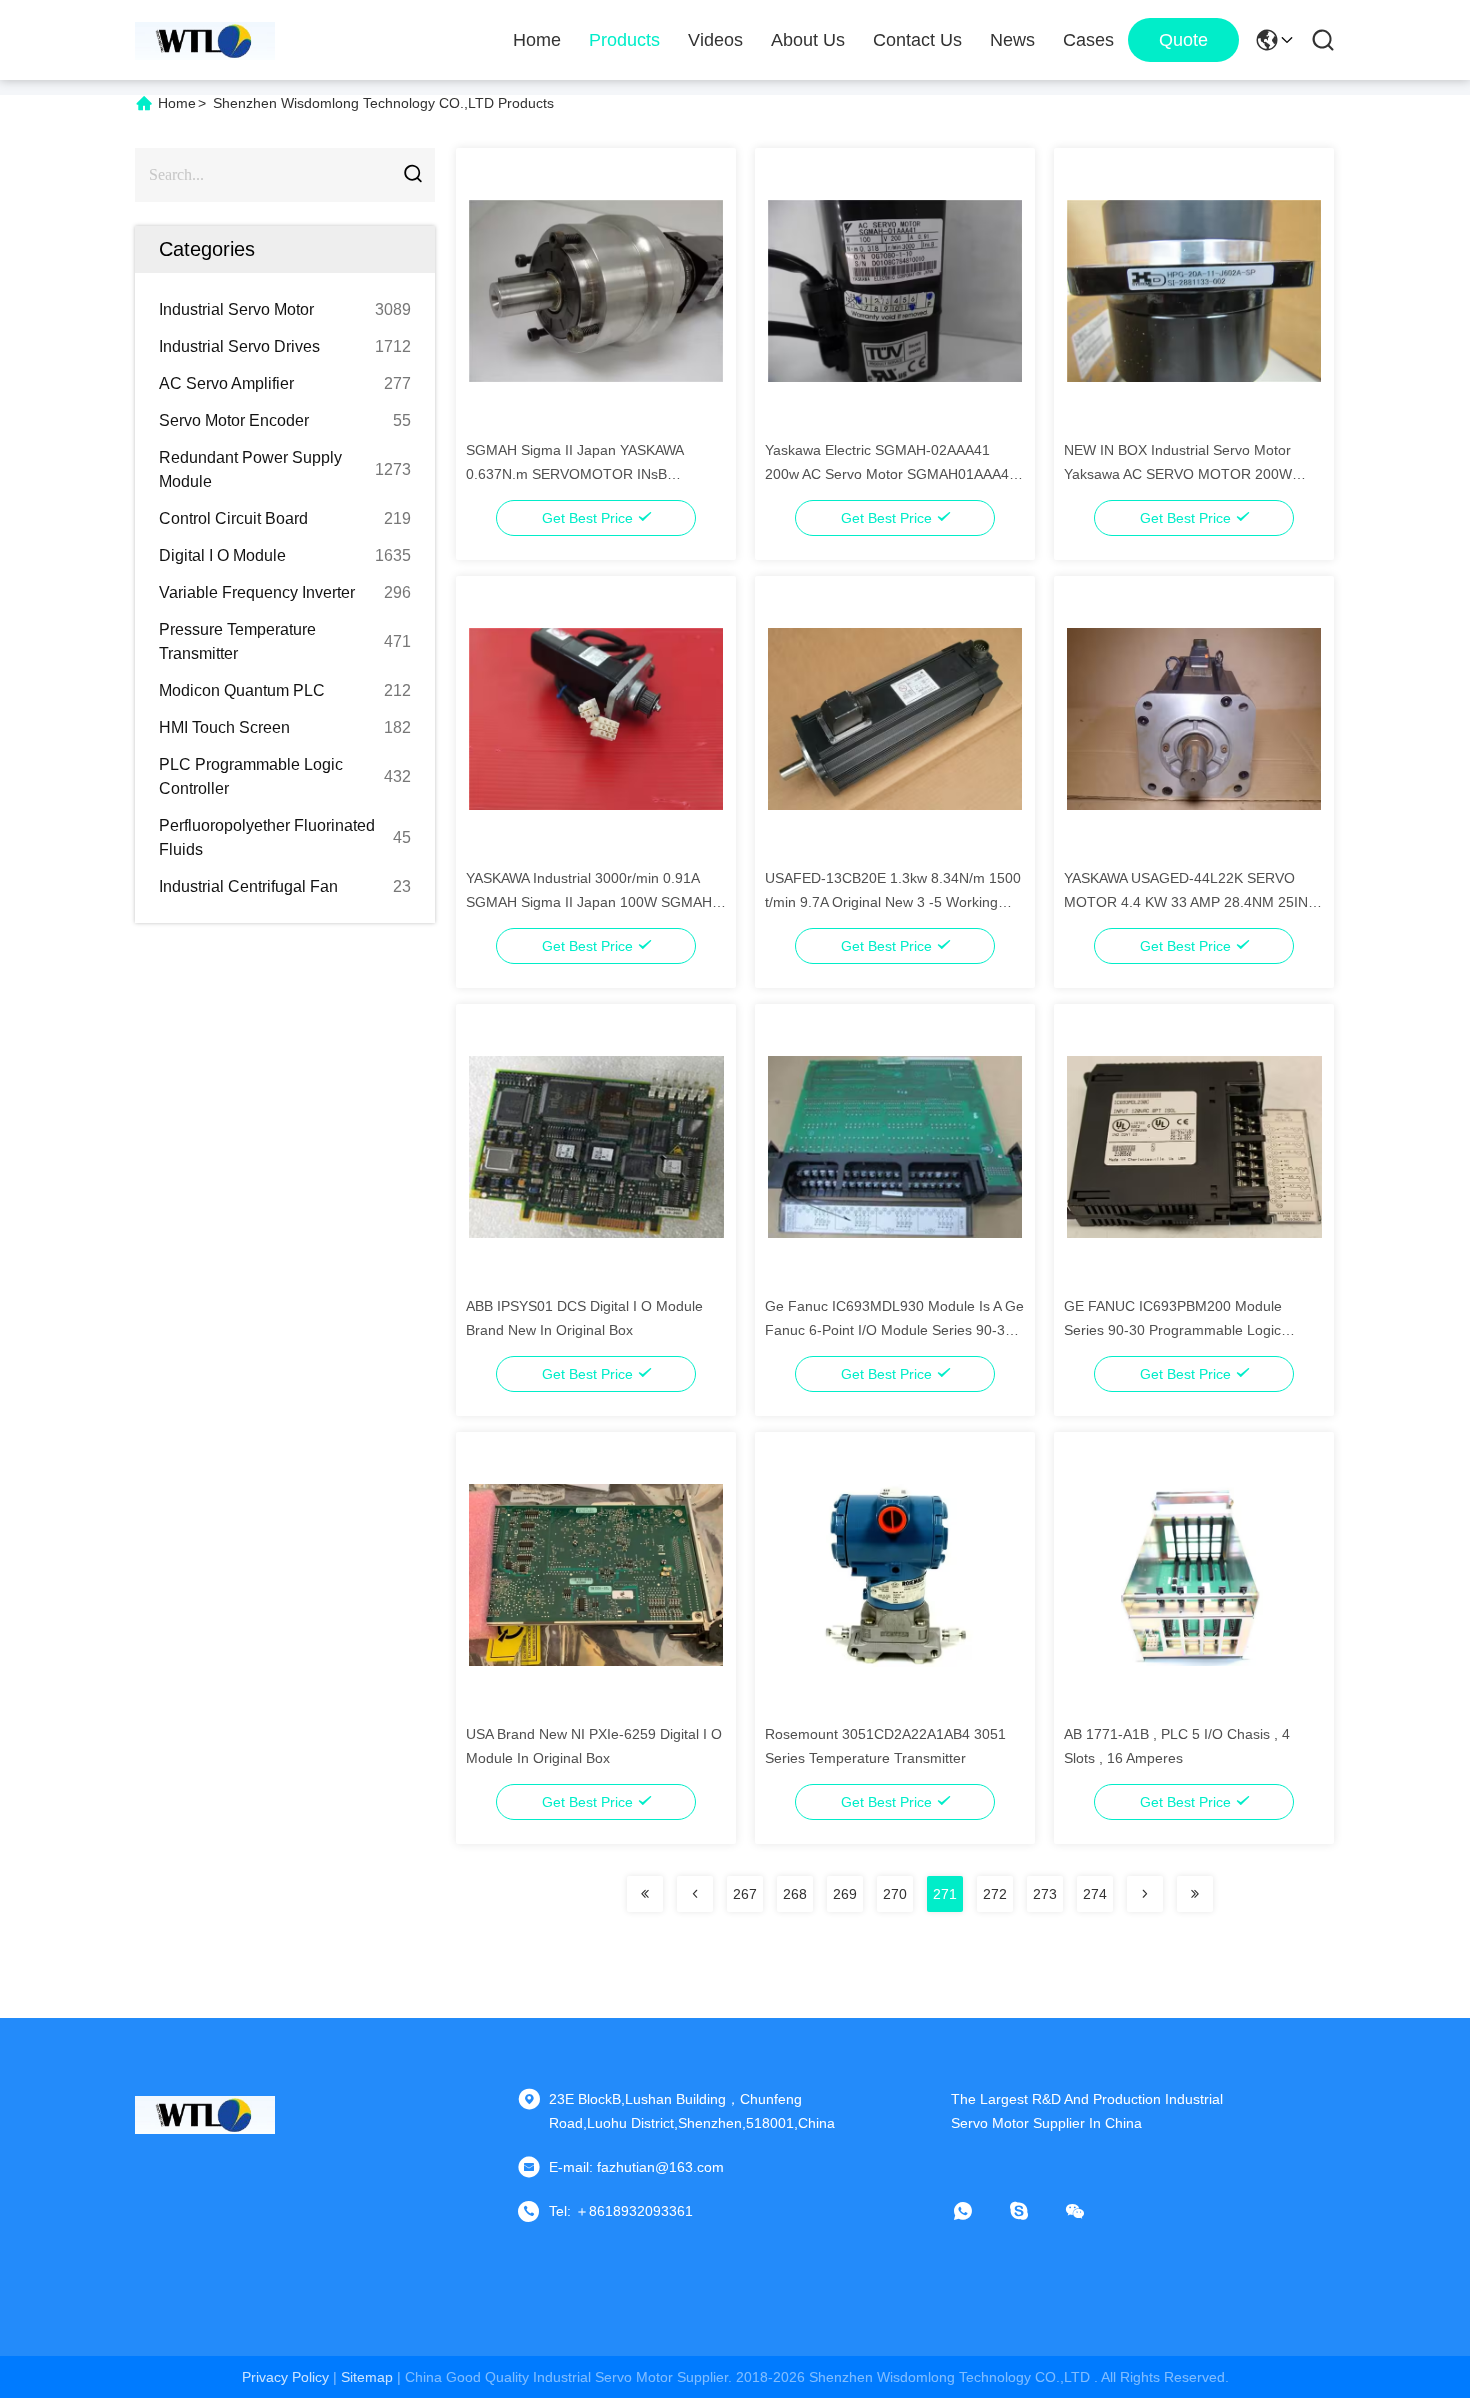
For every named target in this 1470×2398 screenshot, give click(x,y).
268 (795, 1894)
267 (745, 1894)
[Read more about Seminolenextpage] (645, 1894)
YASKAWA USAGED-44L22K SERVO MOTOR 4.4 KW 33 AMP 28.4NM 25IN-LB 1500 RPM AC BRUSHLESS (1188, 902)
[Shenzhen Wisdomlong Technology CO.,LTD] (205, 40)
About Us (808, 40)
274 (1095, 1894)
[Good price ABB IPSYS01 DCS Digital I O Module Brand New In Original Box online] (596, 1146)
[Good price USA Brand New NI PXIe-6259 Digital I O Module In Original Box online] (596, 1574)
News (1012, 40)
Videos (715, 40)
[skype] (1033, 2211)
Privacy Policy (285, 2377)
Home (537, 40)
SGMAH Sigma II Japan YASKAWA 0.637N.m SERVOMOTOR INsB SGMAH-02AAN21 (574, 474)
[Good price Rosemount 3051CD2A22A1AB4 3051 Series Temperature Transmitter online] (895, 1574)
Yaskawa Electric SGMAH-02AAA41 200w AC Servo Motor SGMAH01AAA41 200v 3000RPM (891, 474)
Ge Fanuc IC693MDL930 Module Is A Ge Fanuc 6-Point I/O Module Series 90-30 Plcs (894, 1330)
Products (624, 40)
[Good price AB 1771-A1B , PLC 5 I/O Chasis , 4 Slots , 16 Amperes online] (1194, 1574)
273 (1045, 1894)
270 (895, 1894)
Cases (1088, 40)
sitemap (367, 2377)
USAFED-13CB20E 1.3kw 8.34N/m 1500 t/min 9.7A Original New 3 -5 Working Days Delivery (893, 902)
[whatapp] (977, 2211)
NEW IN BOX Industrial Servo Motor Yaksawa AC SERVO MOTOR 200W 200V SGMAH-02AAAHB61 (1178, 474)
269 (845, 1894)
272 (995, 1894)
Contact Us (917, 40)
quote (1183, 40)
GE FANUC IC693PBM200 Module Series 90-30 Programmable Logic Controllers (1173, 1330)
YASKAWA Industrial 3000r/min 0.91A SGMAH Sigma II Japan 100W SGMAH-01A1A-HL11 (591, 902)
